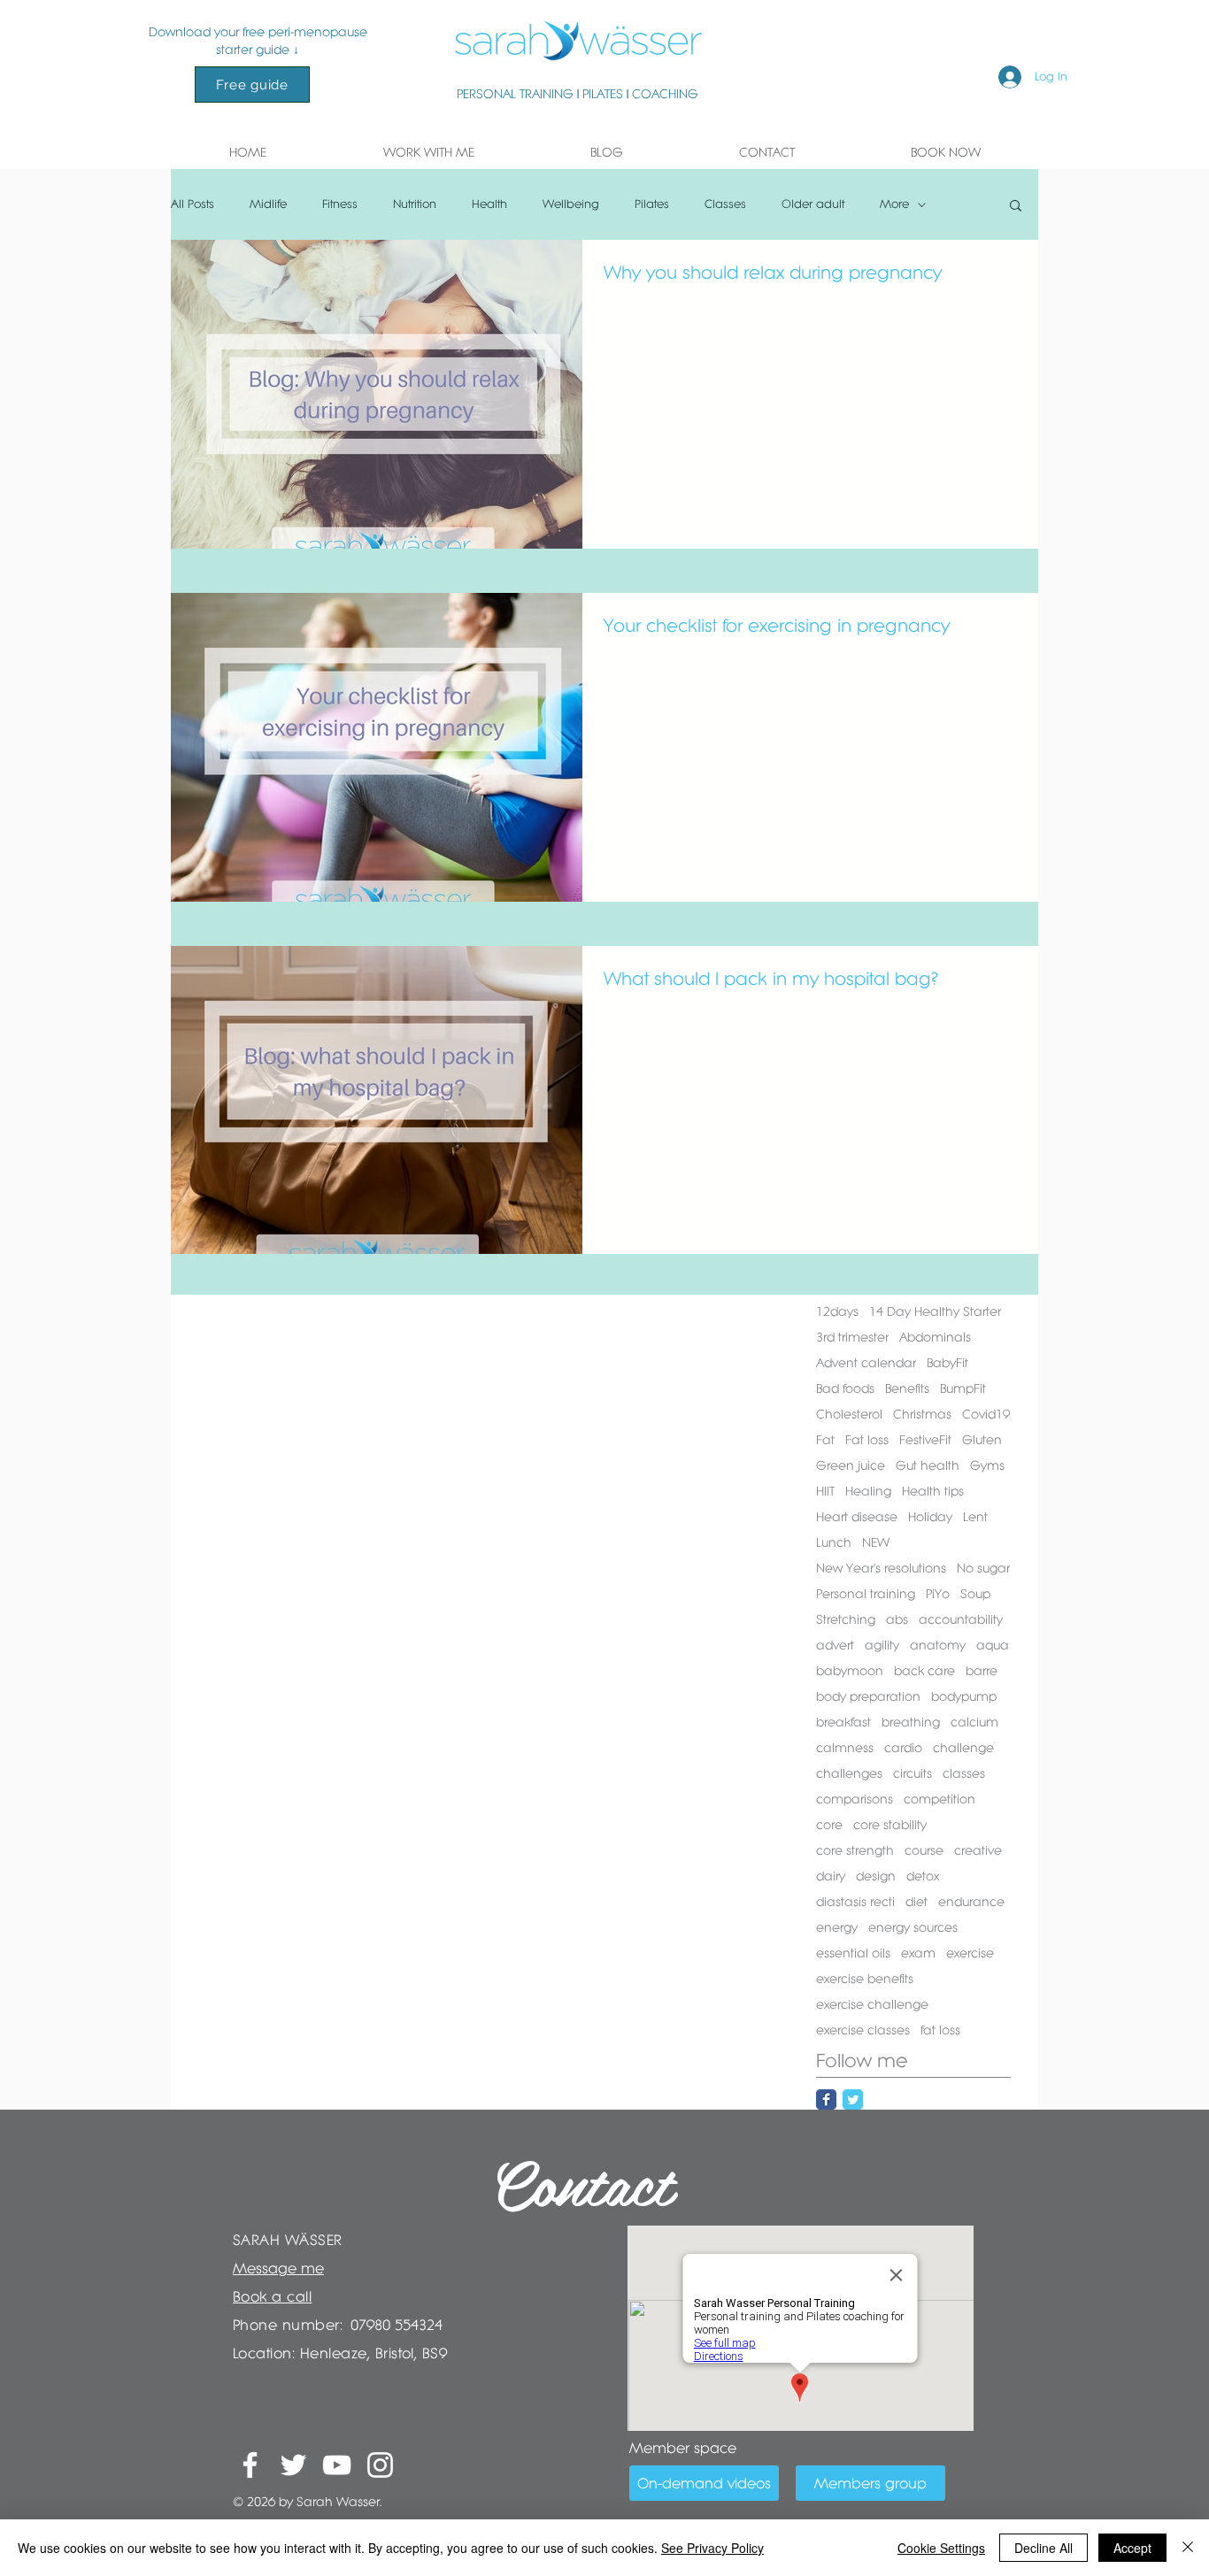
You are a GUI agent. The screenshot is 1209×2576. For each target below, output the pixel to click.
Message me (278, 2268)
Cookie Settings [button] (941, 2548)
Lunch (834, 1542)
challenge (963, 1748)
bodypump (964, 1696)
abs (897, 1619)
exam (918, 1953)
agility (882, 1645)
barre (982, 1671)
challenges (849, 1773)
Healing (868, 1491)
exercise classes (863, 2030)
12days (837, 1311)
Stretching (846, 1619)
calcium (974, 1722)
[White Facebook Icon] (250, 2465)
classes (964, 1773)
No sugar (983, 1568)
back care (924, 1671)
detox (923, 1876)
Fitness (340, 204)
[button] (428, 152)
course (924, 1850)
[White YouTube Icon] (337, 2465)
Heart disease (857, 1517)
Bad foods (845, 1388)
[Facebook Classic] (826, 2099)
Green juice (851, 1465)
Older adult (813, 204)
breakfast (843, 1722)
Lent (975, 1517)
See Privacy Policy (712, 2548)
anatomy (938, 1645)
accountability (961, 1619)
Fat (825, 1440)
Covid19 (986, 1414)
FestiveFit (925, 1440)
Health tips (933, 1491)
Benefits (907, 1388)
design (876, 1876)
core (829, 1825)
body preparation (868, 1696)
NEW (876, 1542)
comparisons (855, 1799)
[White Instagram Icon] (380, 2465)
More (894, 204)
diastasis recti (855, 1902)
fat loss (940, 2030)
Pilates (652, 204)
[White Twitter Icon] (293, 2465)
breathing (911, 1722)
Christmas (922, 1414)
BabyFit (947, 1363)
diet (916, 1902)
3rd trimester (852, 1337)
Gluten (982, 1440)
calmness (845, 1748)
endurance (971, 1902)
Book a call (272, 2296)
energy (837, 1927)
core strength (855, 1850)
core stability (890, 1825)
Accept (1132, 2548)
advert (835, 1645)
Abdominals (935, 1337)
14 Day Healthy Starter (935, 1311)
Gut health (928, 1465)
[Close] (1188, 2548)
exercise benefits (865, 1979)
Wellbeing (571, 204)
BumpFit (963, 1388)
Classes (725, 204)
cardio (903, 1748)
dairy (831, 1876)
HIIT (825, 1491)
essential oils (853, 1953)
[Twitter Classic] (853, 2099)
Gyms (987, 1465)
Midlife (268, 204)
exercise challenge (872, 2004)
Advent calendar (866, 1363)
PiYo (938, 1594)
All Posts (193, 204)
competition (939, 1799)
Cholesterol (849, 1414)
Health (489, 204)
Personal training (866, 1594)
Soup (975, 1594)
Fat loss (867, 1440)
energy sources (913, 1927)
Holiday (930, 1517)
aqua (993, 1645)
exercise (970, 1953)
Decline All (1043, 2548)
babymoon (850, 1671)
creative (978, 1850)
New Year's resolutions (881, 1568)
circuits (913, 1773)
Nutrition (415, 204)
